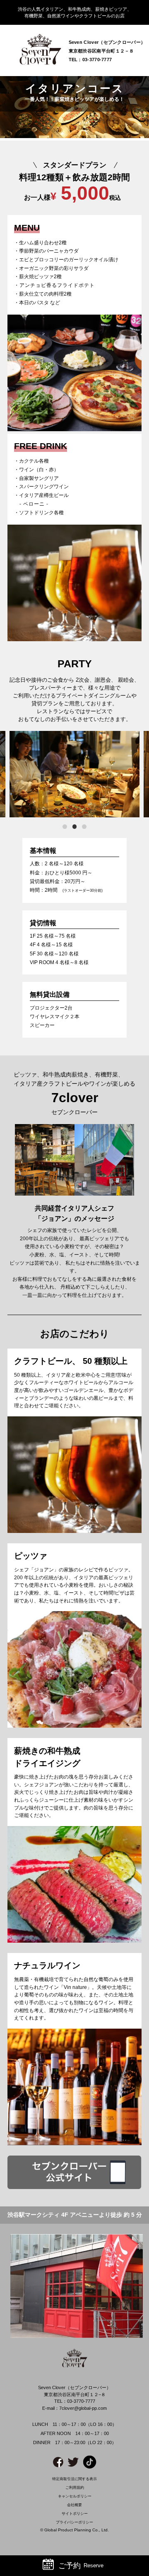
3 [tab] (84, 827)
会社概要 (74, 2505)
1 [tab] (65, 827)
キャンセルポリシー (75, 2496)
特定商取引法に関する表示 (74, 2479)
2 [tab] (75, 827)
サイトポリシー (75, 2514)
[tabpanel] (74, 774)
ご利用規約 (75, 2488)
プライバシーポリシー (74, 2522)
